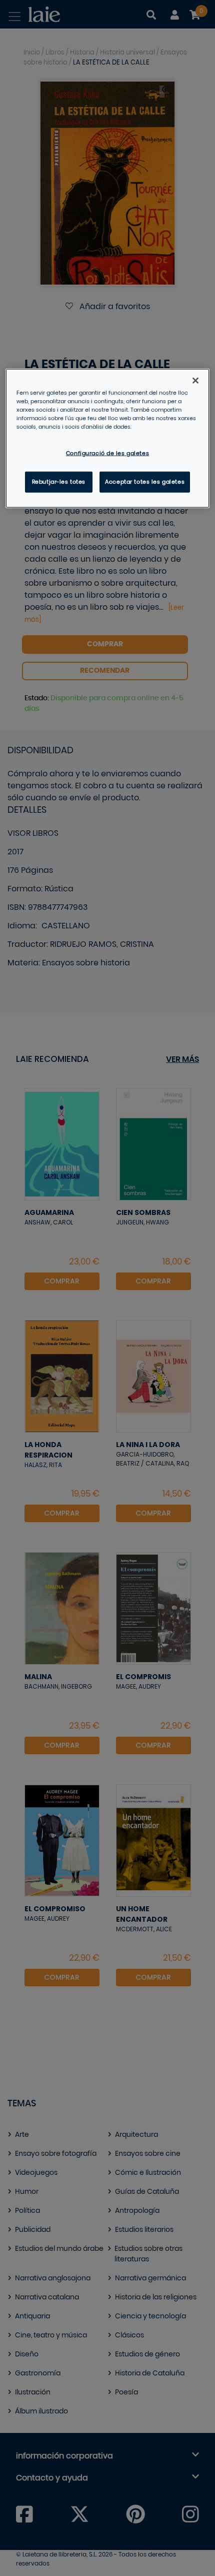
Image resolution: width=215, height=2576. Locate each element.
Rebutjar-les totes (59, 481)
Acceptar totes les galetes (145, 481)
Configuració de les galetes (107, 453)
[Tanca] (195, 380)
